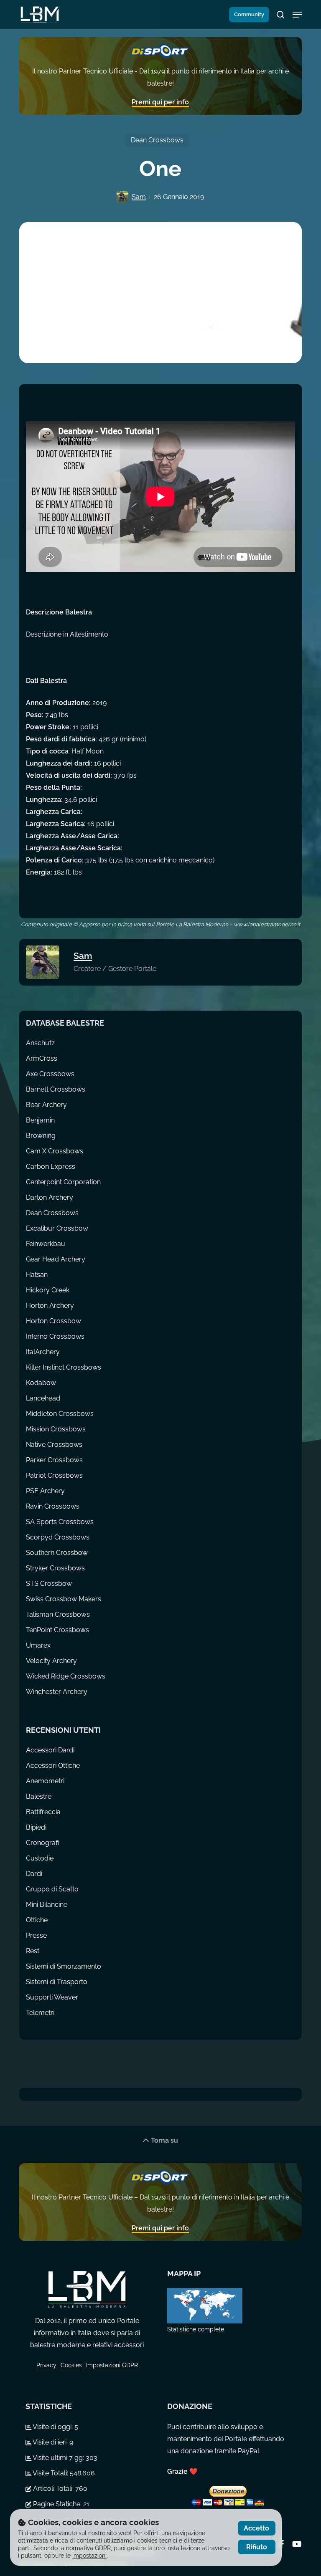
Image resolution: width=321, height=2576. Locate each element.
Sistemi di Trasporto (57, 1982)
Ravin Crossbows (53, 1506)
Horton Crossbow (53, 1321)
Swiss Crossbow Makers (64, 1599)
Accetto (256, 2528)
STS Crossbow (49, 1584)
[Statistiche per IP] (229, 2306)
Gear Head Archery (56, 1259)
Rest (33, 1951)
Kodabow (41, 1383)
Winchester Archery (57, 1692)
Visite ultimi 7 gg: (59, 2458)
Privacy (46, 2365)
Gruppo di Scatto (52, 1889)
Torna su (164, 2140)
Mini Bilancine (47, 1905)
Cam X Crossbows (55, 1151)
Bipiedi (36, 1827)
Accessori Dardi (50, 1750)
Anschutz (40, 1043)
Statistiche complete (196, 2329)
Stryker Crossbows (55, 1568)
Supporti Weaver (52, 1997)
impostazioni (89, 2556)
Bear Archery (46, 1105)
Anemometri (45, 1781)
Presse (36, 1935)
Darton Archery (50, 1197)
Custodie (40, 1858)
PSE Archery (45, 1491)
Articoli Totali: (53, 2489)
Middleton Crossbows (60, 1414)
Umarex (38, 1645)
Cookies (71, 2365)
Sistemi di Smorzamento (64, 1966)
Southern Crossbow (57, 1553)
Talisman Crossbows (58, 1614)
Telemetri (40, 2013)
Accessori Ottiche (53, 1766)
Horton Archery (50, 1306)
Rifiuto (257, 2547)
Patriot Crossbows (54, 1475)
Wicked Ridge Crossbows (66, 1676)
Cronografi (42, 1843)
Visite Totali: (51, 2473)
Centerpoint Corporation (63, 1182)
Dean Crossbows (157, 140)
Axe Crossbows (50, 1074)
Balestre (39, 1796)
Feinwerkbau (46, 1244)
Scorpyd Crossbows (58, 1537)
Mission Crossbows (56, 1429)
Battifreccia (43, 1812)
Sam (139, 197)
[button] (297, 15)
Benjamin (40, 1120)
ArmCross (42, 1058)
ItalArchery (43, 1352)
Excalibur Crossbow (57, 1228)
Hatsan (37, 1275)
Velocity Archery (51, 1661)
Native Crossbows (54, 1445)
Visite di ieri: (50, 2442)
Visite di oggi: (53, 2427)
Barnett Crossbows (56, 1089)
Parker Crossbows (54, 1460)
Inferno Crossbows (55, 1336)
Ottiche (37, 1920)
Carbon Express (51, 1167)
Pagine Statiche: (57, 2504)
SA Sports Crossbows (60, 1522)
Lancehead (43, 1398)
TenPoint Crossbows (57, 1630)
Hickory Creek (48, 1290)
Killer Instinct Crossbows (64, 1367)
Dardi (34, 1874)
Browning (41, 1136)
